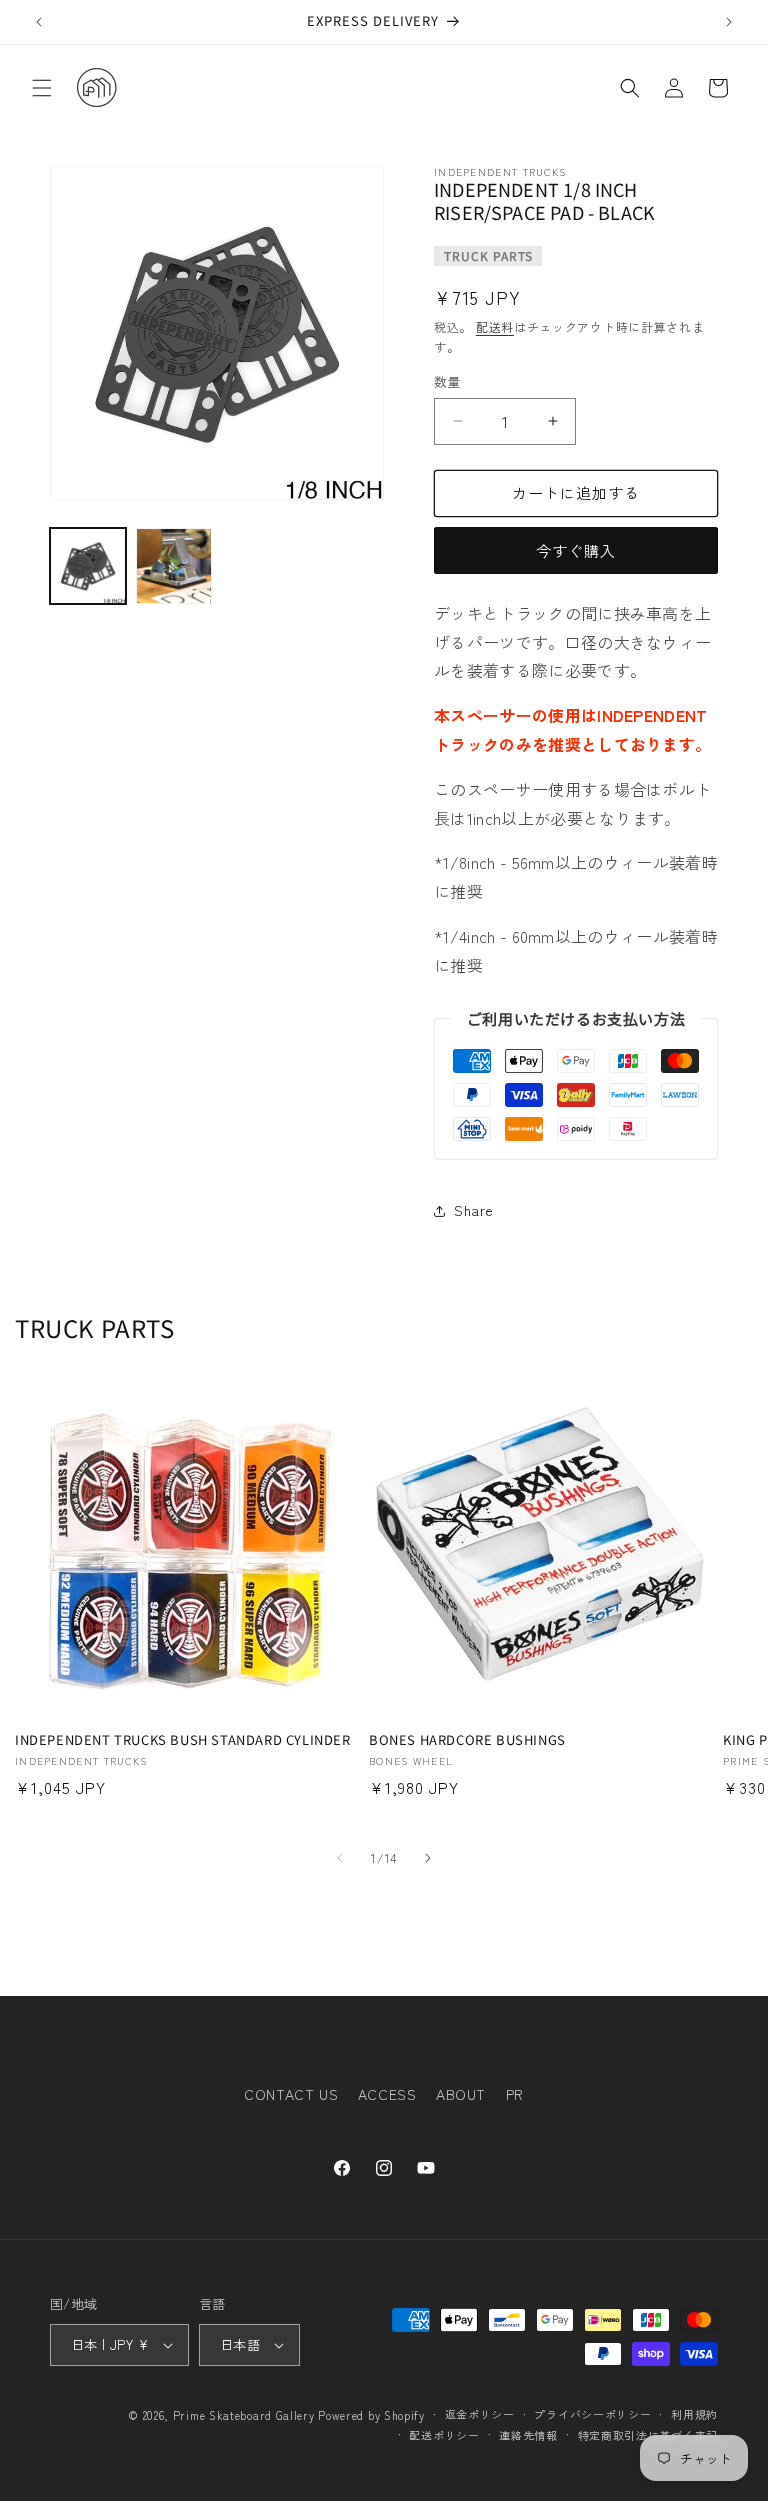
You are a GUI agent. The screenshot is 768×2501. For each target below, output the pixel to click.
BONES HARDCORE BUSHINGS (467, 1740)
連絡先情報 (528, 2435)
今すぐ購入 (576, 550)
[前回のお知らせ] (39, 22)
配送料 (495, 326)
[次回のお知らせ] (729, 22)
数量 (447, 381)
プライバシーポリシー (592, 2414)
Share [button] (474, 1210)
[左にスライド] (340, 1858)
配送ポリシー (444, 2435)
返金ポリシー (480, 2414)
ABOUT (461, 2094)
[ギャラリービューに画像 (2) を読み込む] (174, 566)
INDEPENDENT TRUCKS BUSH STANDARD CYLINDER (183, 1740)
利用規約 (694, 2414)
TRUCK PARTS (488, 255)
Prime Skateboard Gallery (244, 2415)
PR (515, 2094)
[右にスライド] (428, 1858)
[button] (42, 88)
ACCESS (387, 2094)
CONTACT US (291, 2094)
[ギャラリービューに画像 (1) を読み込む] (88, 566)
